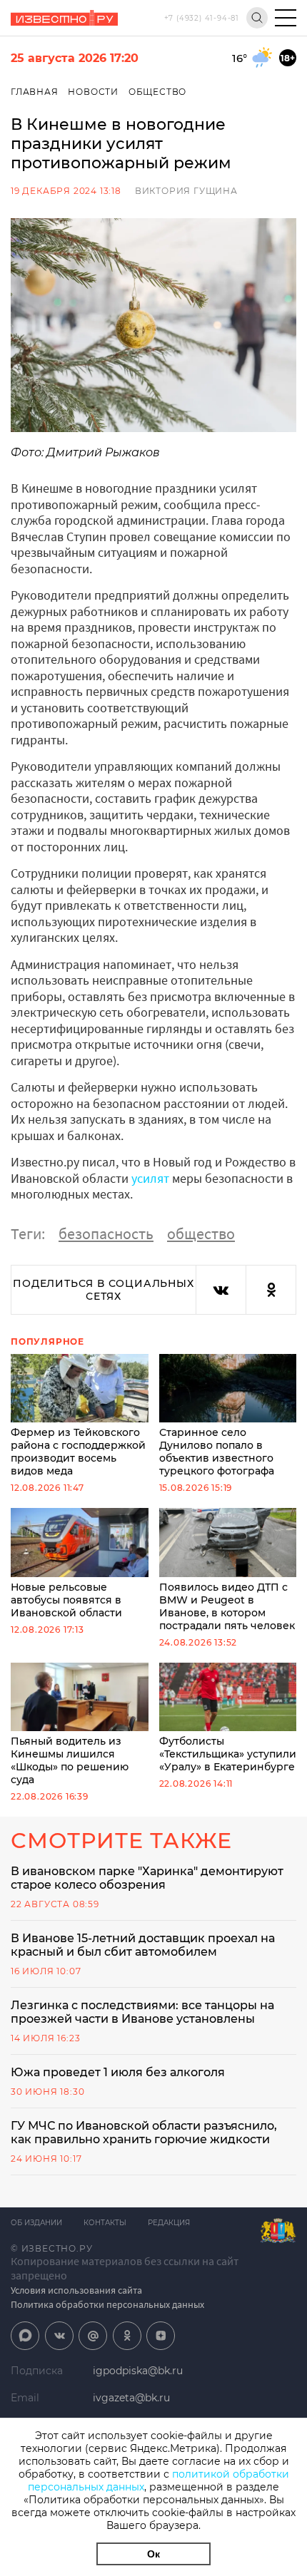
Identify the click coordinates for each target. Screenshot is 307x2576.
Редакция (169, 2223)
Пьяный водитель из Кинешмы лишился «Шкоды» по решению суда (70, 1760)
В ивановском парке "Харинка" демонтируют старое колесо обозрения (147, 1878)
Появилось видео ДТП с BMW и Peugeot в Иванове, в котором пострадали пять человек (227, 1606)
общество (201, 1233)
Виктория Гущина (186, 191)
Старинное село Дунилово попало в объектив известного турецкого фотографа (217, 1452)
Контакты (105, 2223)
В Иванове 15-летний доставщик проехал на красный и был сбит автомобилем (143, 1945)
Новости (93, 92)
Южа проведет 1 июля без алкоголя (118, 2072)
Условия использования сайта (76, 2290)
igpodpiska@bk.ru (138, 2371)
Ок (153, 2554)
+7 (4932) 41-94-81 (202, 18)
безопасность (106, 1233)
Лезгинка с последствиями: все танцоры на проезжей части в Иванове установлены (142, 2012)
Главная (35, 92)
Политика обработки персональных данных (107, 2304)
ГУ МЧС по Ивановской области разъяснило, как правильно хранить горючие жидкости (144, 2133)
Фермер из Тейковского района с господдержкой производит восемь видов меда (78, 1452)
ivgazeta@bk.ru (131, 2398)
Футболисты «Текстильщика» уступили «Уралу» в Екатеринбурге (228, 1754)
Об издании (36, 2223)
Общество (157, 92)
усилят (150, 1178)
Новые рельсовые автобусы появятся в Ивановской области (66, 1600)
